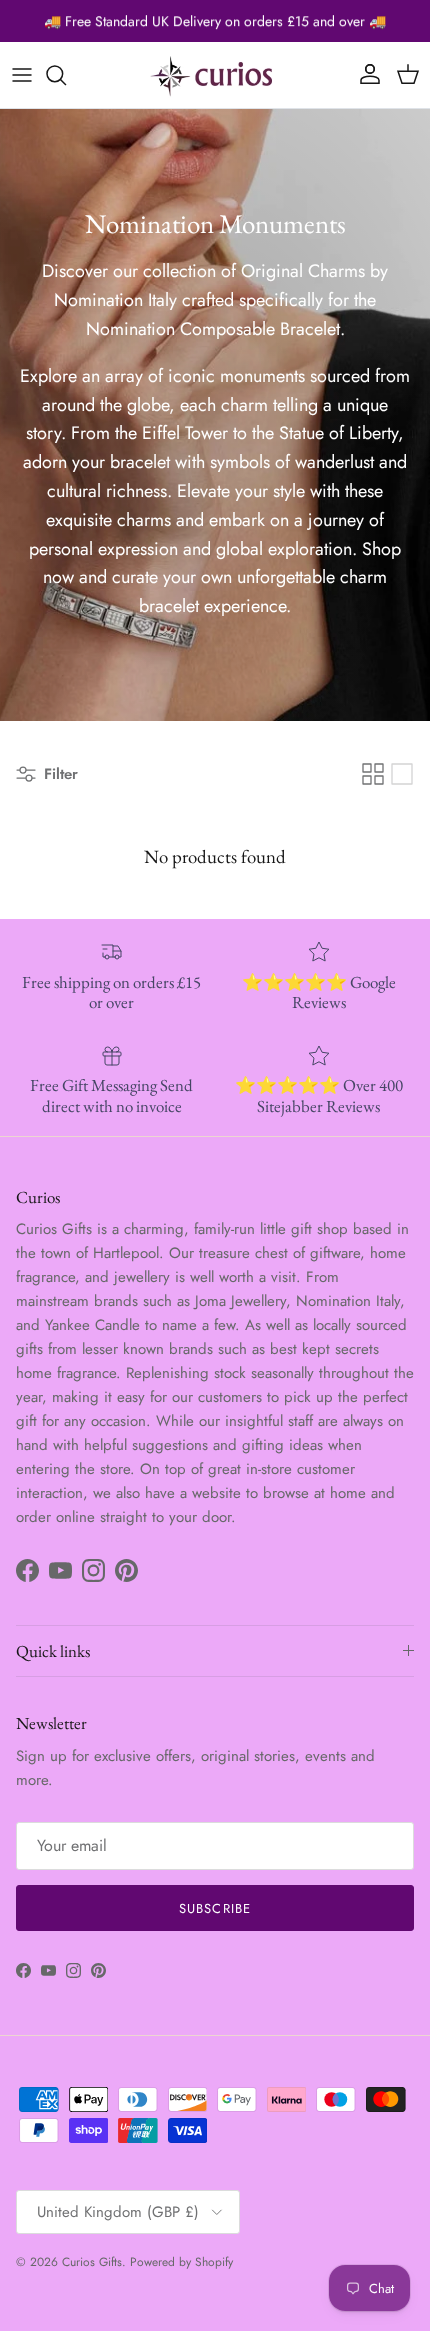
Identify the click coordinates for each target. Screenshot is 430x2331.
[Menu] (22, 75)
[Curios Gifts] (215, 75)
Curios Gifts (92, 2262)
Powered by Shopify (181, 2262)
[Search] (66, 75)
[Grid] (373, 774)
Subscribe (214, 1908)
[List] (402, 774)
